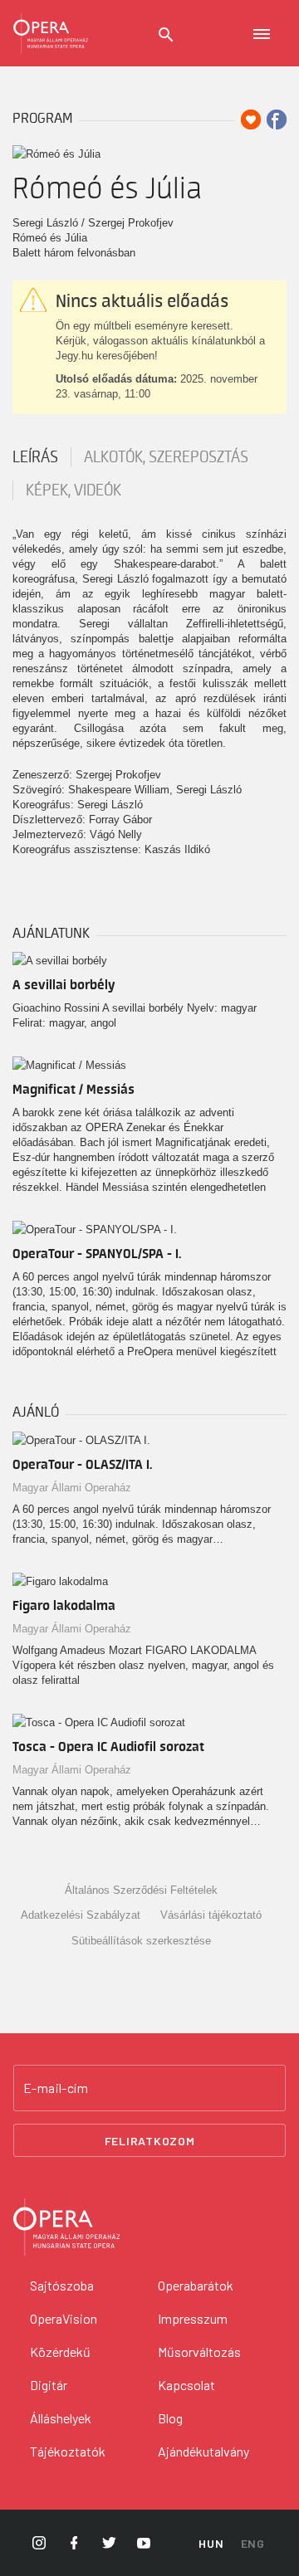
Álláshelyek (61, 2418)
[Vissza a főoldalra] (51, 33)
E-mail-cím (56, 2088)
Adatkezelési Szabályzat (81, 1915)
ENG (253, 2543)
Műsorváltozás (199, 2352)
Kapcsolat (186, 2385)
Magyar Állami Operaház (72, 1488)
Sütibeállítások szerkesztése (141, 1941)
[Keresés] (166, 35)
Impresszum (193, 2318)
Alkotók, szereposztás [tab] (166, 457)
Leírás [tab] (35, 457)
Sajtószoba (62, 2285)
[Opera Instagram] (39, 2543)
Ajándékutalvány (203, 2451)
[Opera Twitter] (109, 2543)
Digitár (49, 2385)
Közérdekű (60, 2352)
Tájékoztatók (68, 2451)
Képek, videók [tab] (74, 490)
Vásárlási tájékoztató (211, 1915)
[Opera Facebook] (74, 2543)
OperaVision (64, 2318)
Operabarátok (196, 2285)
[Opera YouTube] (144, 2543)
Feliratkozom (150, 2141)
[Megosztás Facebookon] (277, 120)
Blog (170, 2418)
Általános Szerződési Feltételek (141, 1890)
